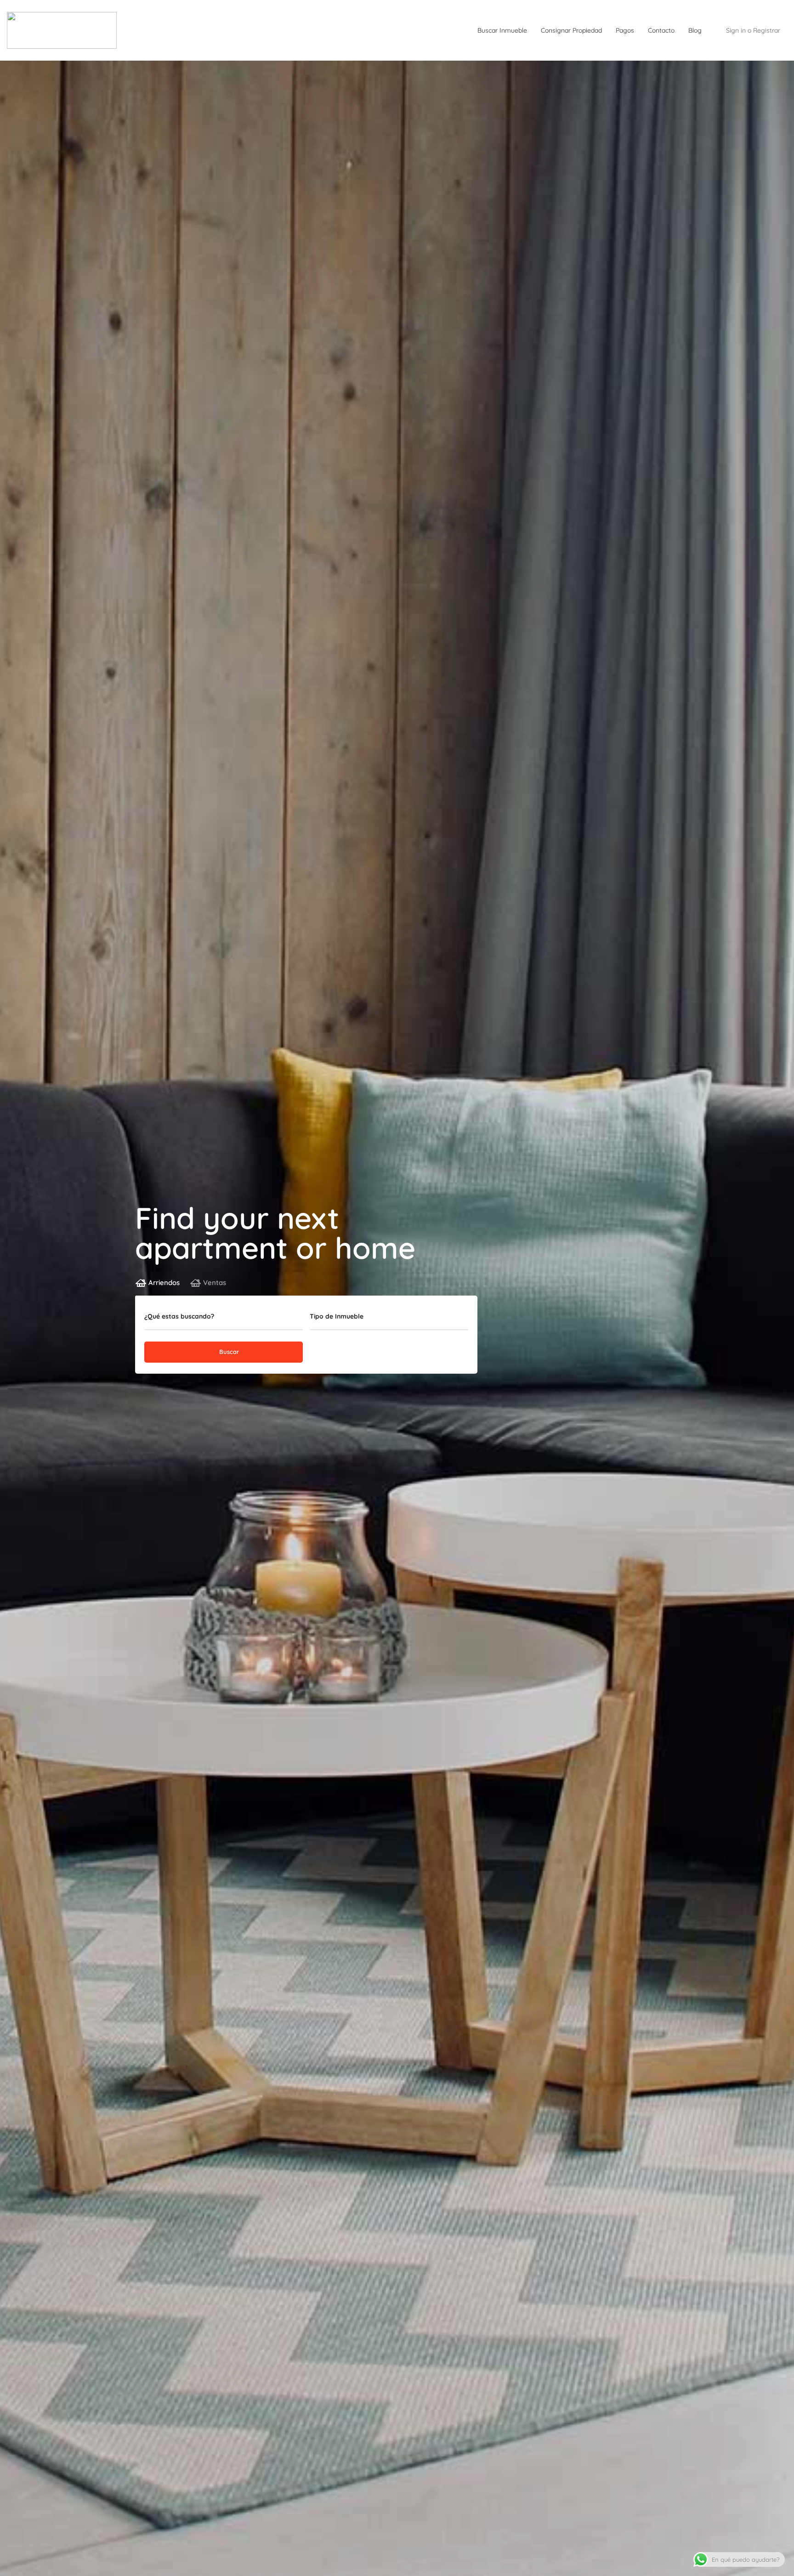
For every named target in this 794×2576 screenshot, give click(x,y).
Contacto (661, 30)
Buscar (228, 1352)
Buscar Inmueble (502, 30)
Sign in (736, 30)
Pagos (625, 30)
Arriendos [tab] (164, 1282)
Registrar (767, 30)
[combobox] (389, 1319)
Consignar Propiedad (571, 30)
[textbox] (389, 1319)
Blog (695, 30)
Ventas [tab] (215, 1282)
